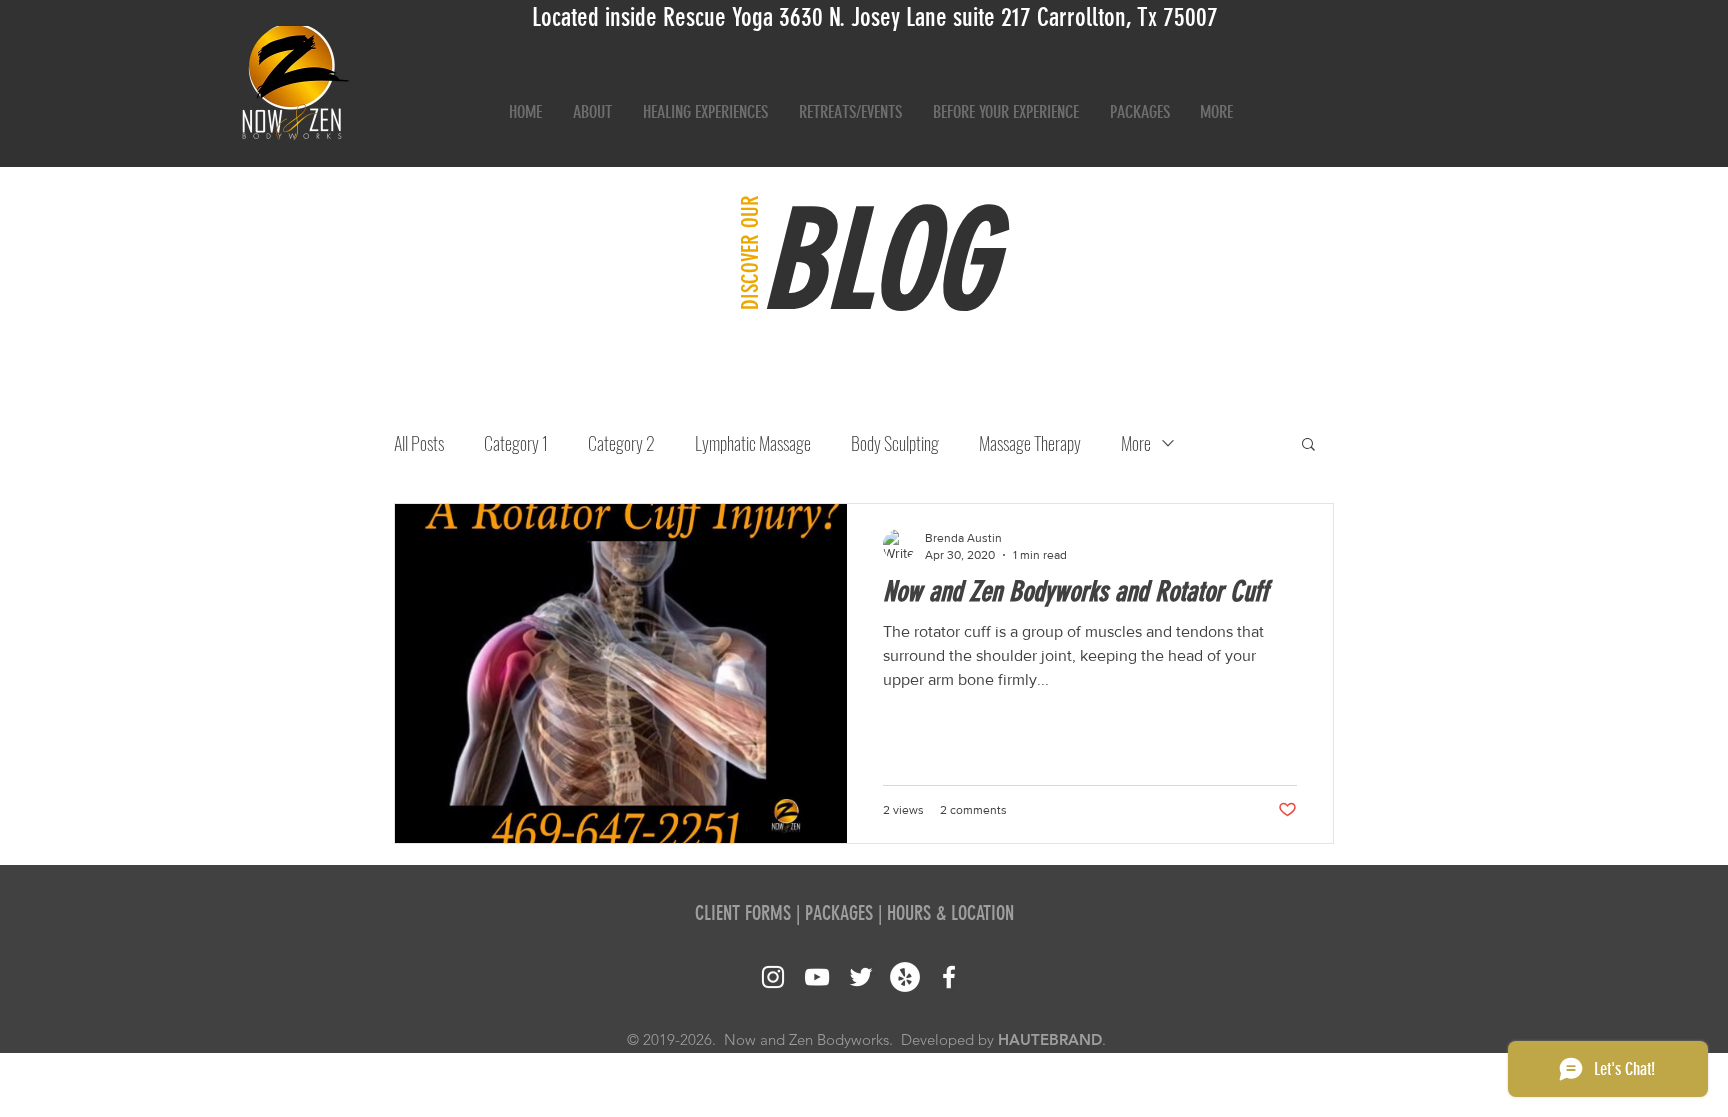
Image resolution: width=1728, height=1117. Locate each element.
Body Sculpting (895, 443)
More (1136, 443)
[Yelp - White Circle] (905, 977)
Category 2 (621, 443)
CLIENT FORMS (743, 913)
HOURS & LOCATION (950, 913)
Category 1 (516, 443)
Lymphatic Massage (753, 443)
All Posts (419, 443)
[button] (1308, 445)
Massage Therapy (1030, 443)
